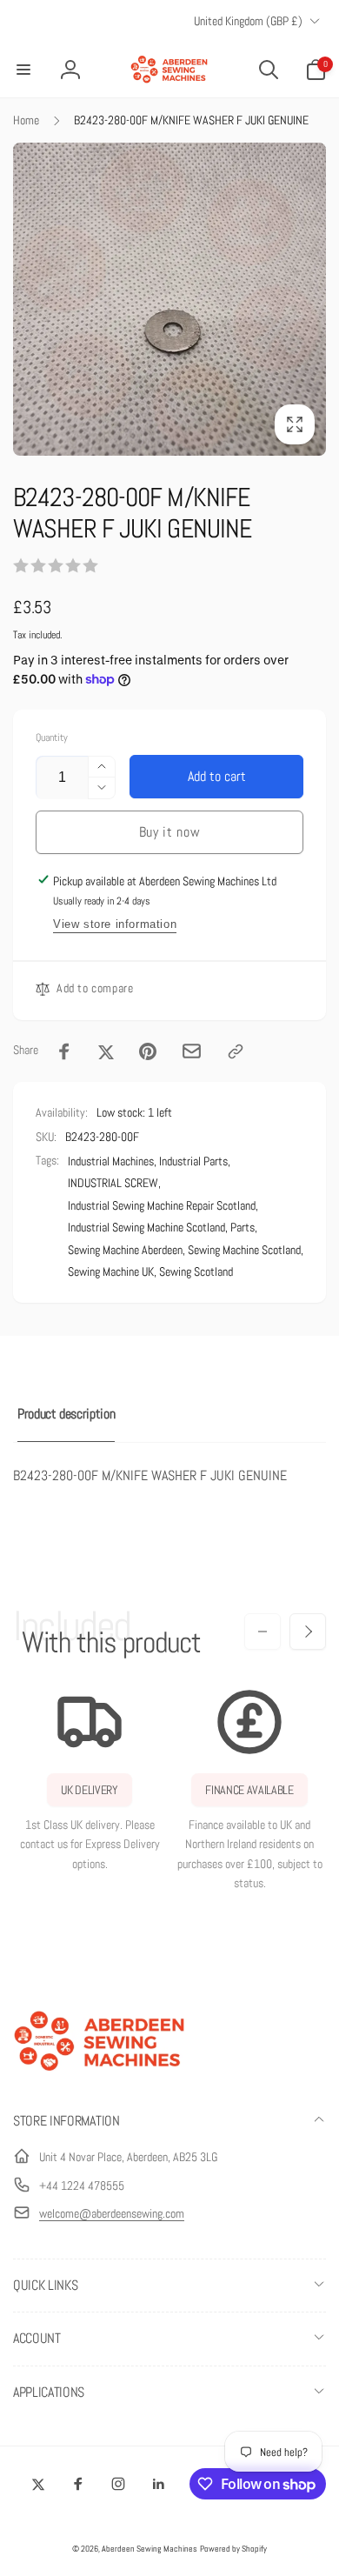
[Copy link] (236, 1051)
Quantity (52, 738)
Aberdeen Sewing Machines (150, 2549)
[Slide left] (263, 1632)
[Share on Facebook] (64, 1051)
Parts (243, 1227)
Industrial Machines (111, 1161)
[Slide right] (308, 1632)
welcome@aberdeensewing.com (112, 2213)
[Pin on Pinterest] (148, 1051)
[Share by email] (192, 1051)
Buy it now (170, 832)
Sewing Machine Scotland (244, 1250)
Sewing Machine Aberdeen (125, 1250)
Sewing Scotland (196, 1271)
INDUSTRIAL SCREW (113, 1183)
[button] (23, 70)
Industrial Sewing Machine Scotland (146, 1227)
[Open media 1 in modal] (169, 299)
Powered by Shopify (233, 2549)
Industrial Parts (193, 1161)
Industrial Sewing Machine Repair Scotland (162, 1205)
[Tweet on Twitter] (106, 1051)
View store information (115, 924)
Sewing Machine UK (111, 1271)
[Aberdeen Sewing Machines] (100, 2075)
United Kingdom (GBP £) (248, 21)
